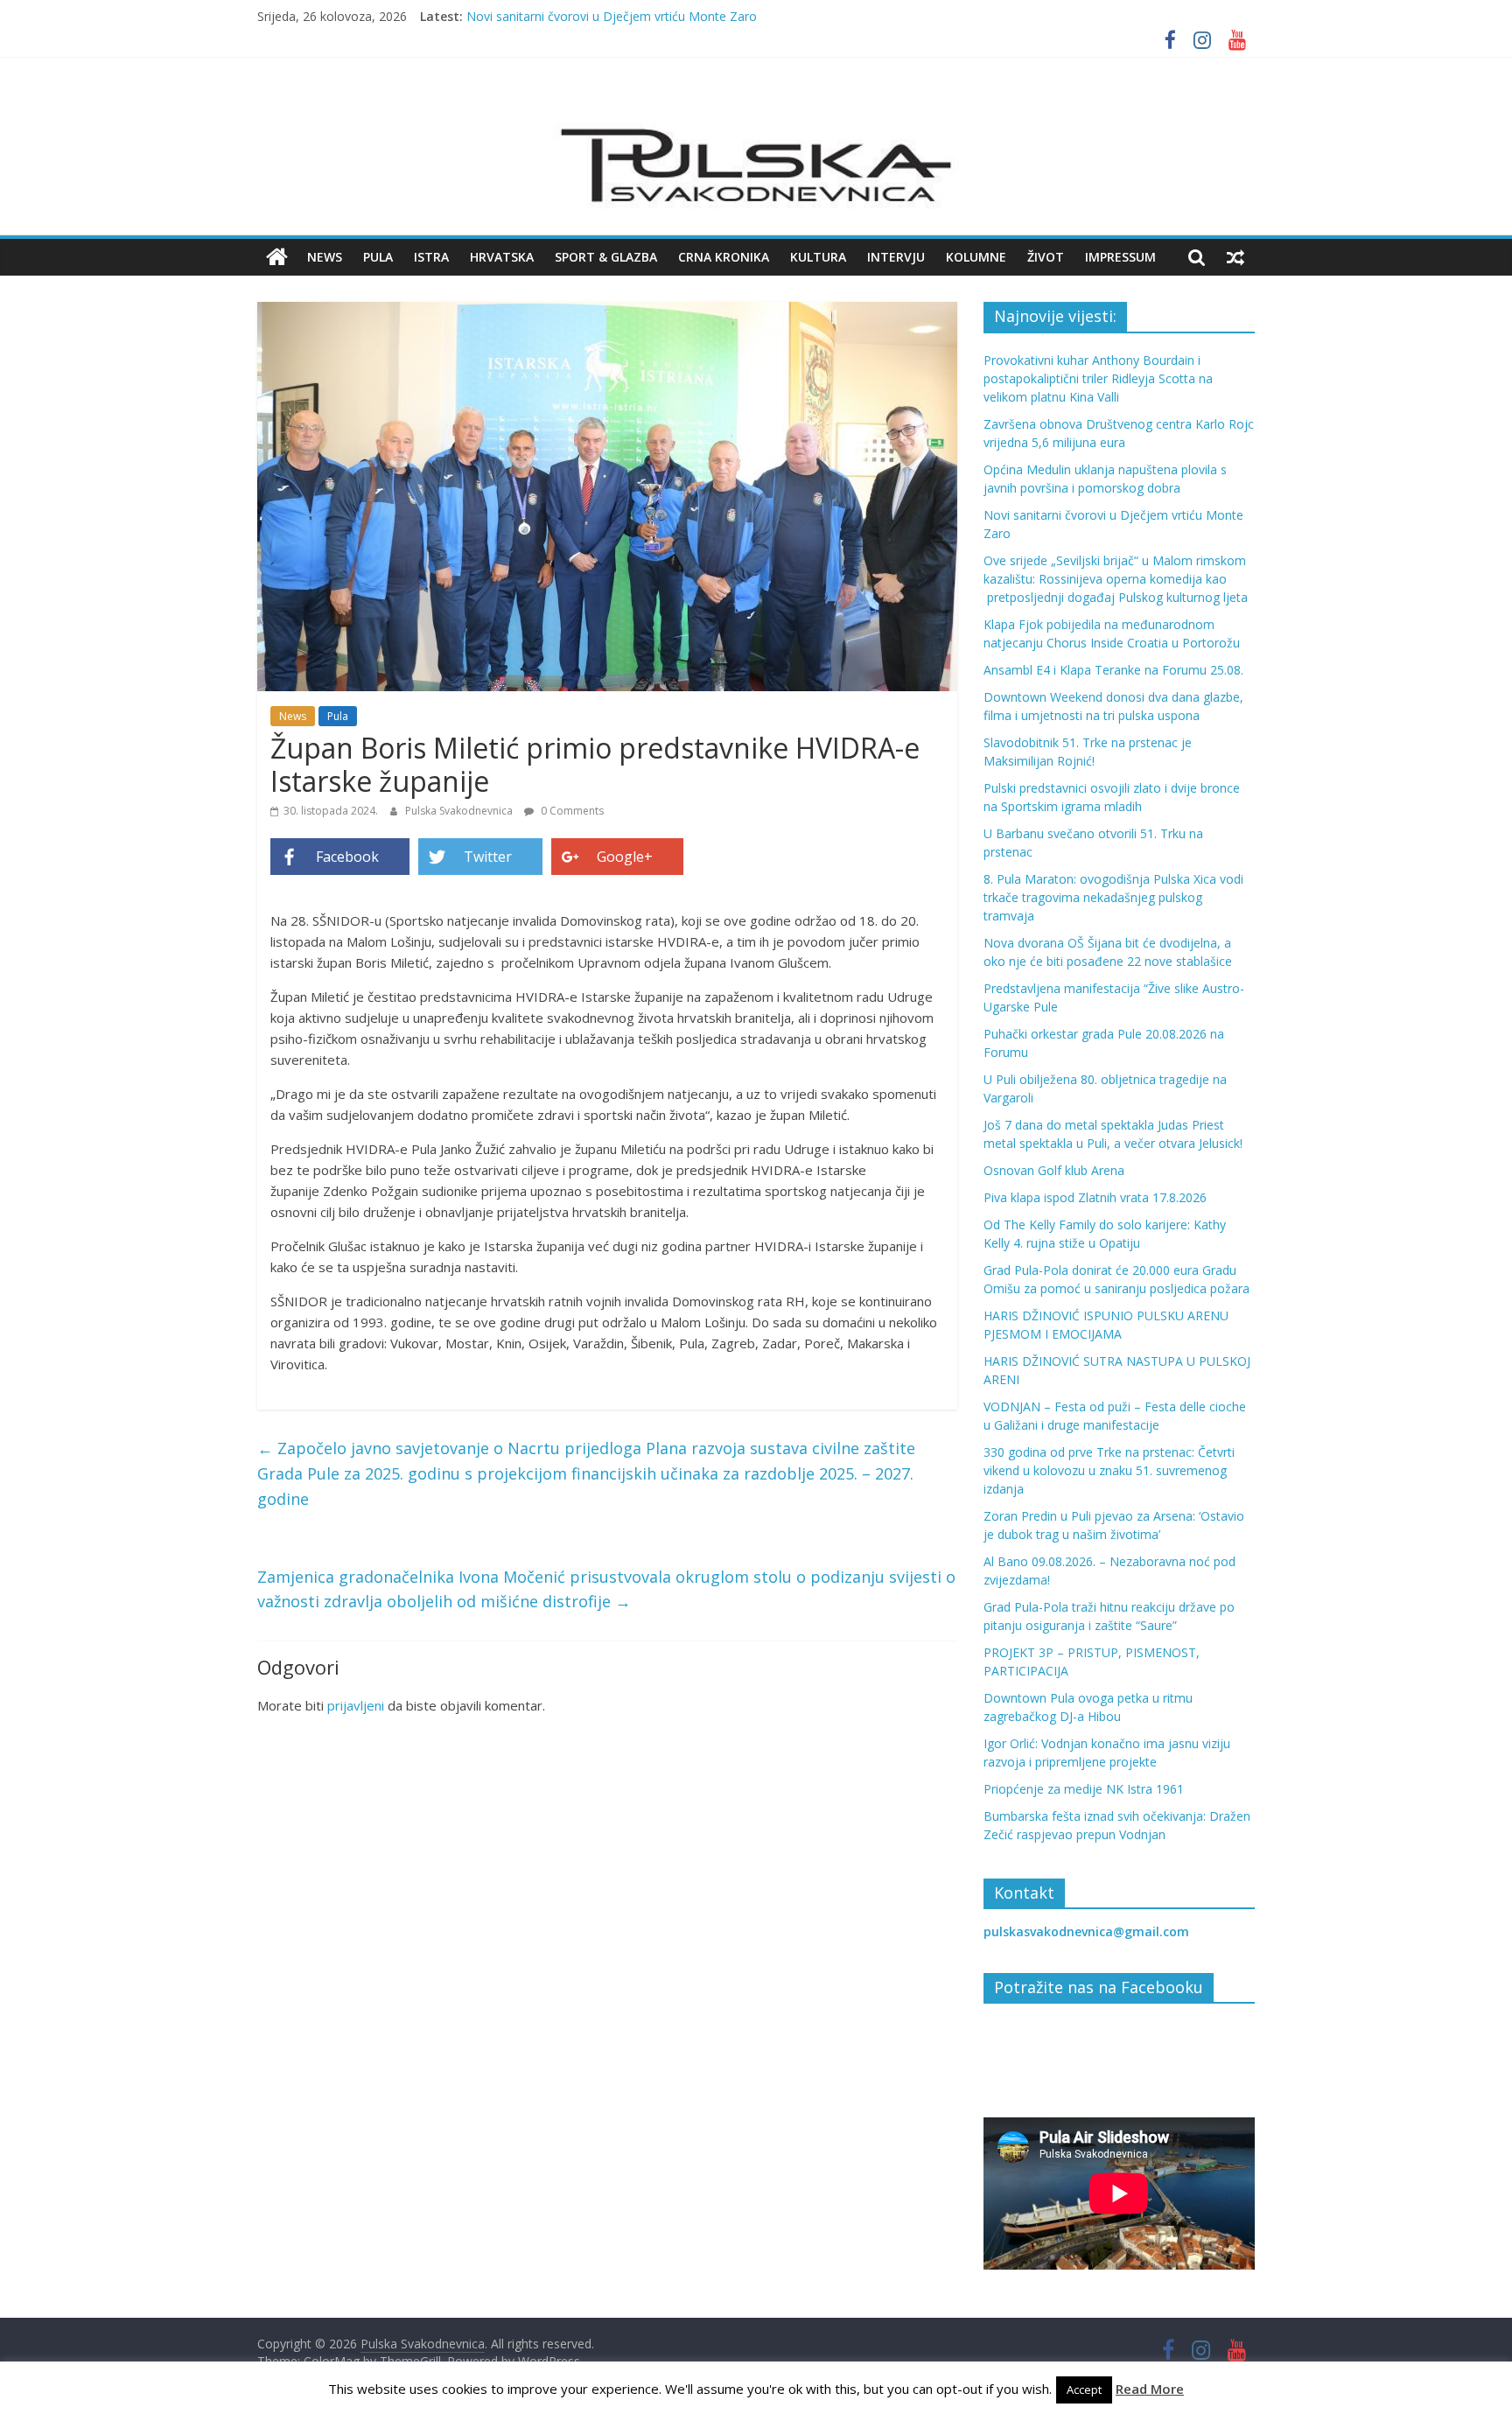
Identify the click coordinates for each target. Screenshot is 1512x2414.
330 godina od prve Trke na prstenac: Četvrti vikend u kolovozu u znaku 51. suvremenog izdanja (1109, 1470)
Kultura (818, 257)
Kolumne (976, 257)
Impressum (1120, 257)
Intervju (896, 257)
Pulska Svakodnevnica (460, 811)
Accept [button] (1084, 2390)
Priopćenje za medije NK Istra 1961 (1084, 1789)
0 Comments (571, 811)
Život (1046, 257)
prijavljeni (356, 1705)
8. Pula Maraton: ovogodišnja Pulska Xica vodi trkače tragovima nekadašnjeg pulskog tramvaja (1113, 897)
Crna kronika (724, 257)
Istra (431, 257)
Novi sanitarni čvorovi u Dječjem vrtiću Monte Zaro (612, 21)
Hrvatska (502, 257)
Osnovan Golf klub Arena (1054, 1170)
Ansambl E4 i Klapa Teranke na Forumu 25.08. (1113, 670)
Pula (378, 257)
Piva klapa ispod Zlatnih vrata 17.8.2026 (1095, 1197)
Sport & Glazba (606, 257)
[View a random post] (1235, 257)
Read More (1150, 2389)
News (325, 257)
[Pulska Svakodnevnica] (277, 257)
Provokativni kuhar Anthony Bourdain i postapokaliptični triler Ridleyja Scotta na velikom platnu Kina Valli (1098, 378)
